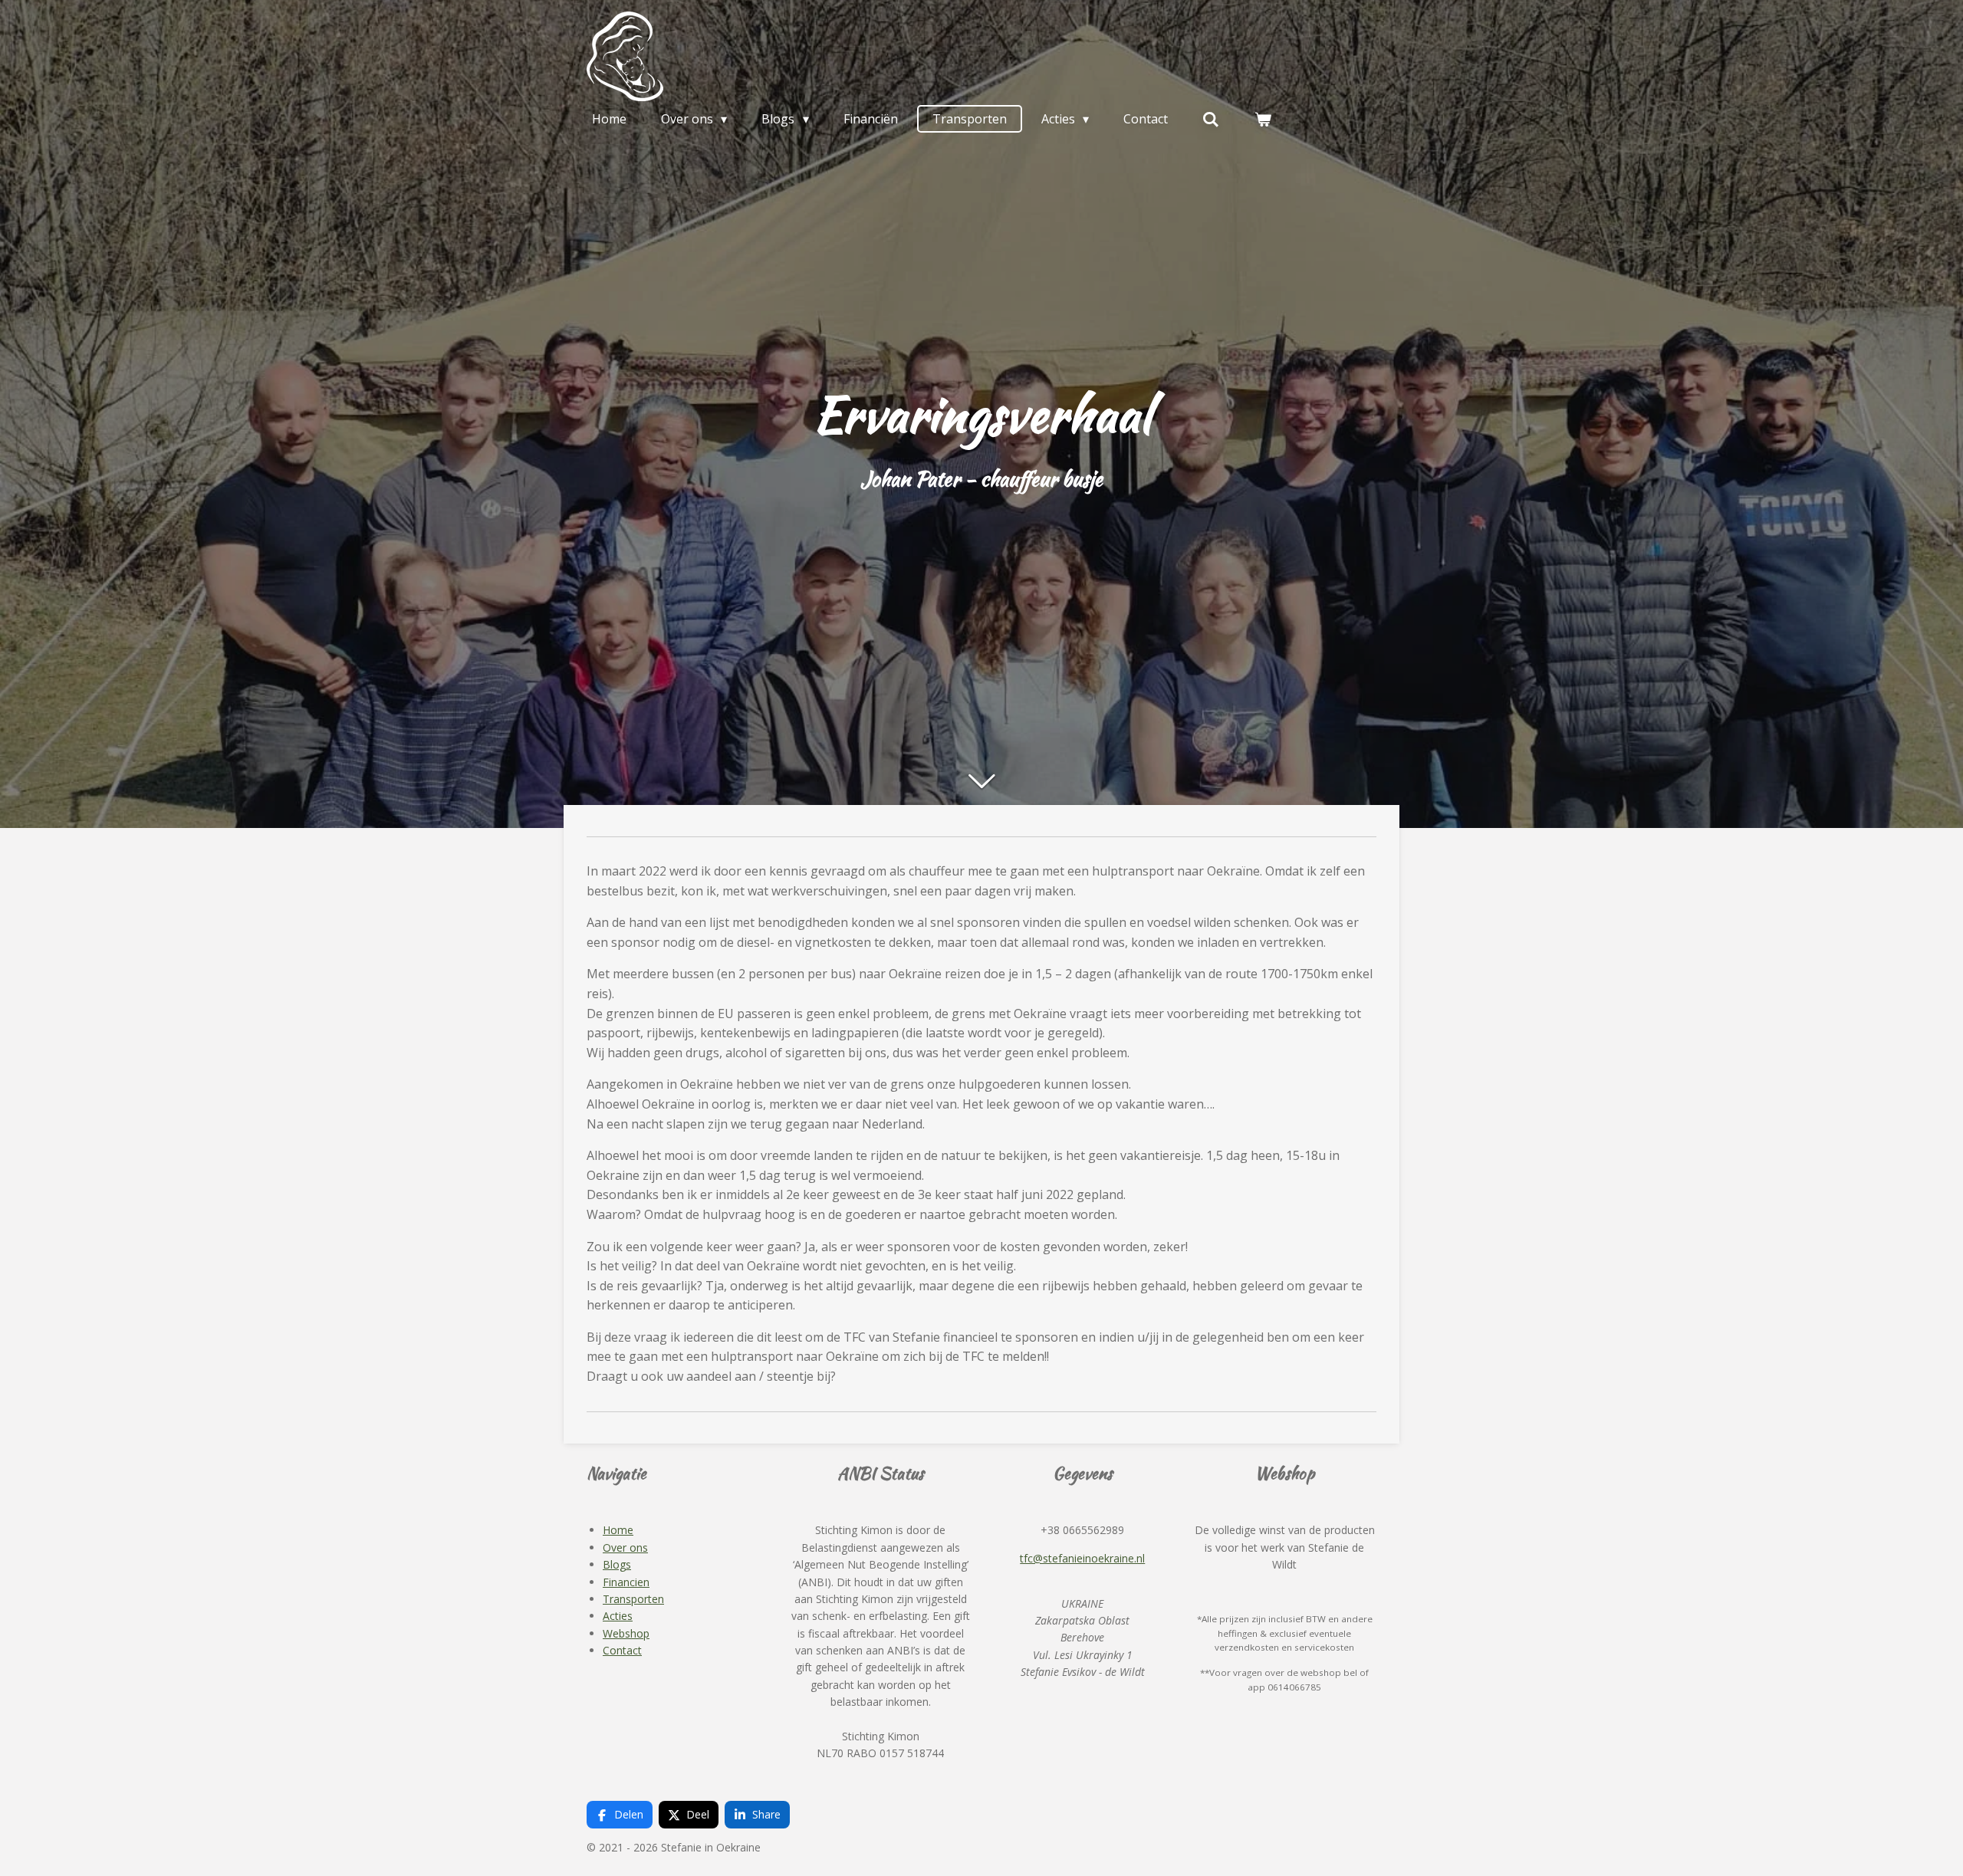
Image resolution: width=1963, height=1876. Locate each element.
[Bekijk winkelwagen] (1263, 119)
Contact (622, 1650)
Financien (626, 1582)
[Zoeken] (1211, 119)
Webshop (626, 1633)
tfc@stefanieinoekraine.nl (1082, 1558)
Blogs (617, 1564)
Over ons (625, 1547)
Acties (618, 1616)
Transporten (633, 1599)
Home (618, 1530)
